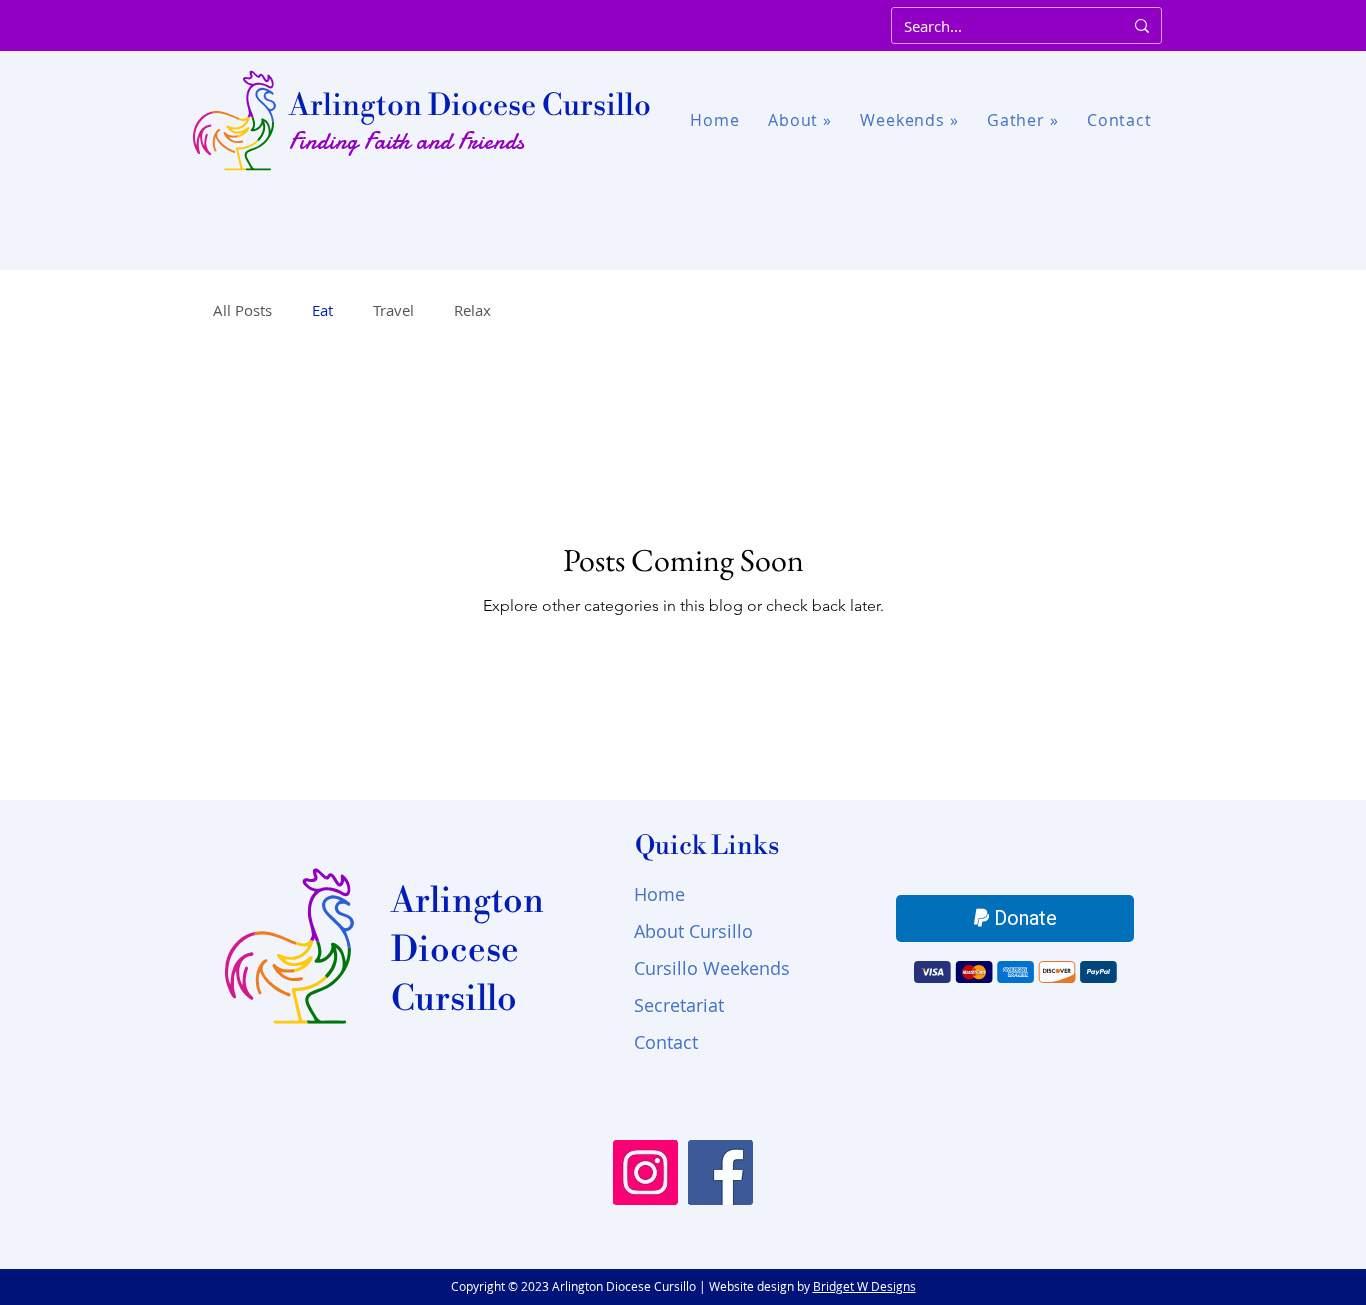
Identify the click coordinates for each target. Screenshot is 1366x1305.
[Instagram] (645, 1172)
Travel (393, 310)
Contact (666, 1042)
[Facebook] (720, 1172)
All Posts (242, 310)
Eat (322, 310)
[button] (800, 121)
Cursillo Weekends (712, 968)
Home (659, 894)
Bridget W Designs (864, 1286)
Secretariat (679, 1005)
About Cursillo (693, 931)
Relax (472, 310)
